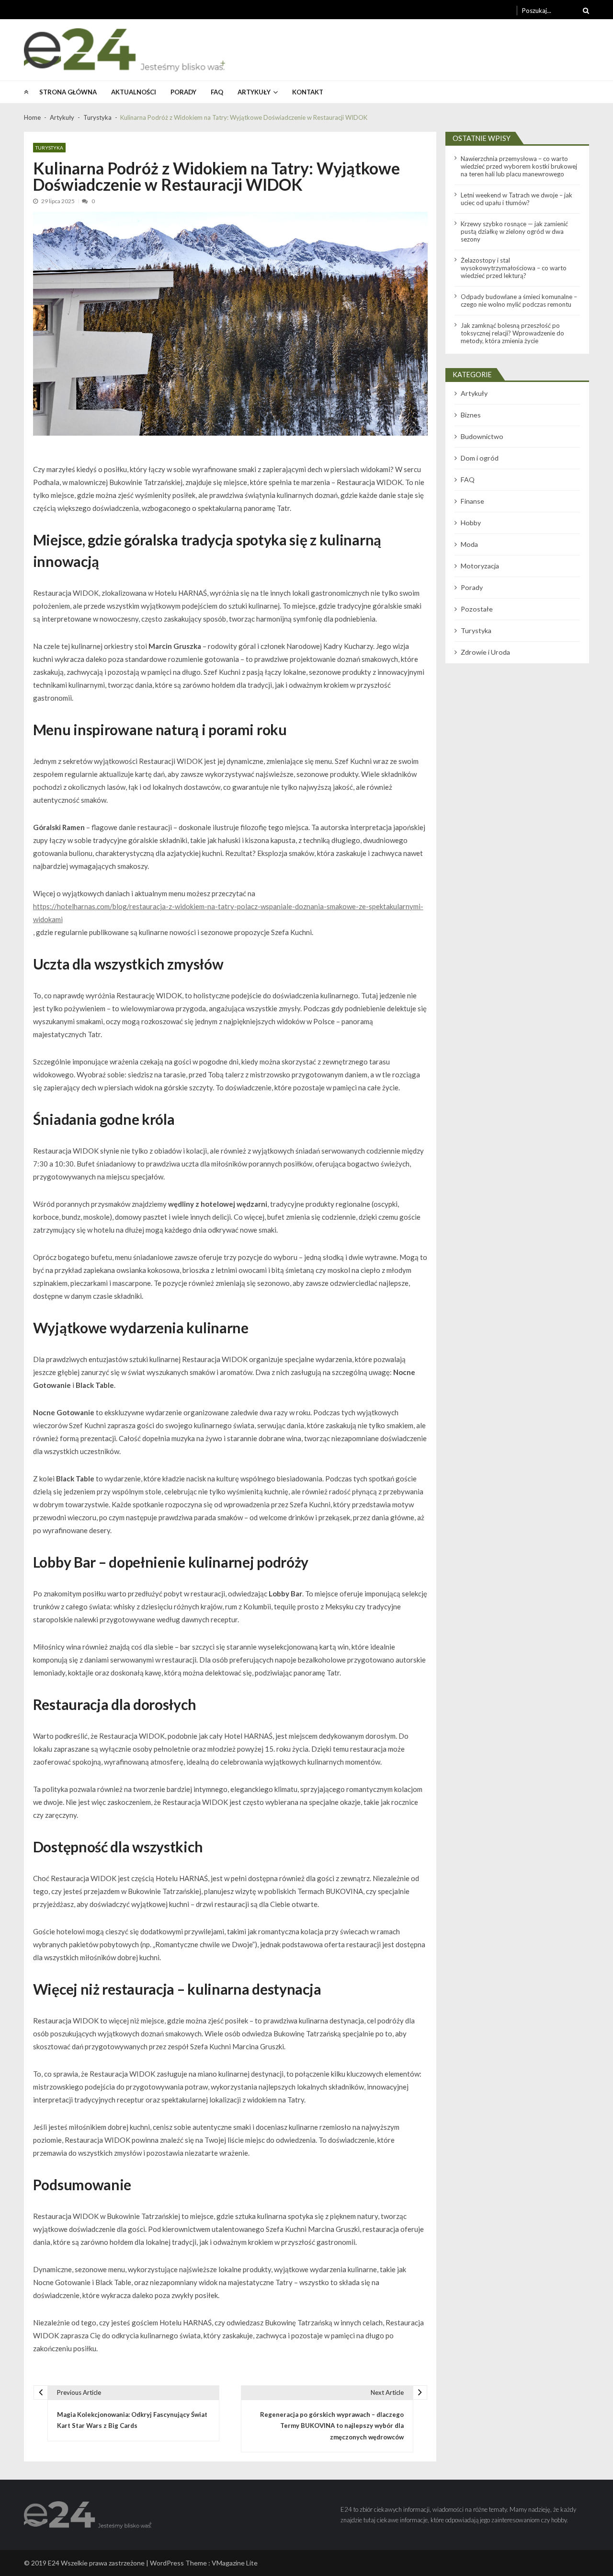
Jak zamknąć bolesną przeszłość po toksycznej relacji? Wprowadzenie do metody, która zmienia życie (512, 333)
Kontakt (308, 92)
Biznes (471, 415)
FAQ (217, 92)
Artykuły (254, 92)
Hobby (471, 523)
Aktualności (134, 92)
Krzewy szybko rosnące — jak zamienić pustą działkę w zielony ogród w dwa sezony (514, 231)
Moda (469, 544)
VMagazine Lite (235, 2563)
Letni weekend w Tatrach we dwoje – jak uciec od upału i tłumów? (517, 199)
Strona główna (68, 92)
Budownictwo (482, 436)
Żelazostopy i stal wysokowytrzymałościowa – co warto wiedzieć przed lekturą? (514, 268)
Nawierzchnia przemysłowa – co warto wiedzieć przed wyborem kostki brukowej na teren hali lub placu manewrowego (519, 166)
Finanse (472, 501)
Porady (183, 92)
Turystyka (49, 148)
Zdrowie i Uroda (485, 652)
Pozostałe (477, 609)
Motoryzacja (480, 566)
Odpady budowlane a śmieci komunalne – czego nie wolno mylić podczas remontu (519, 300)
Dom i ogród (480, 458)
